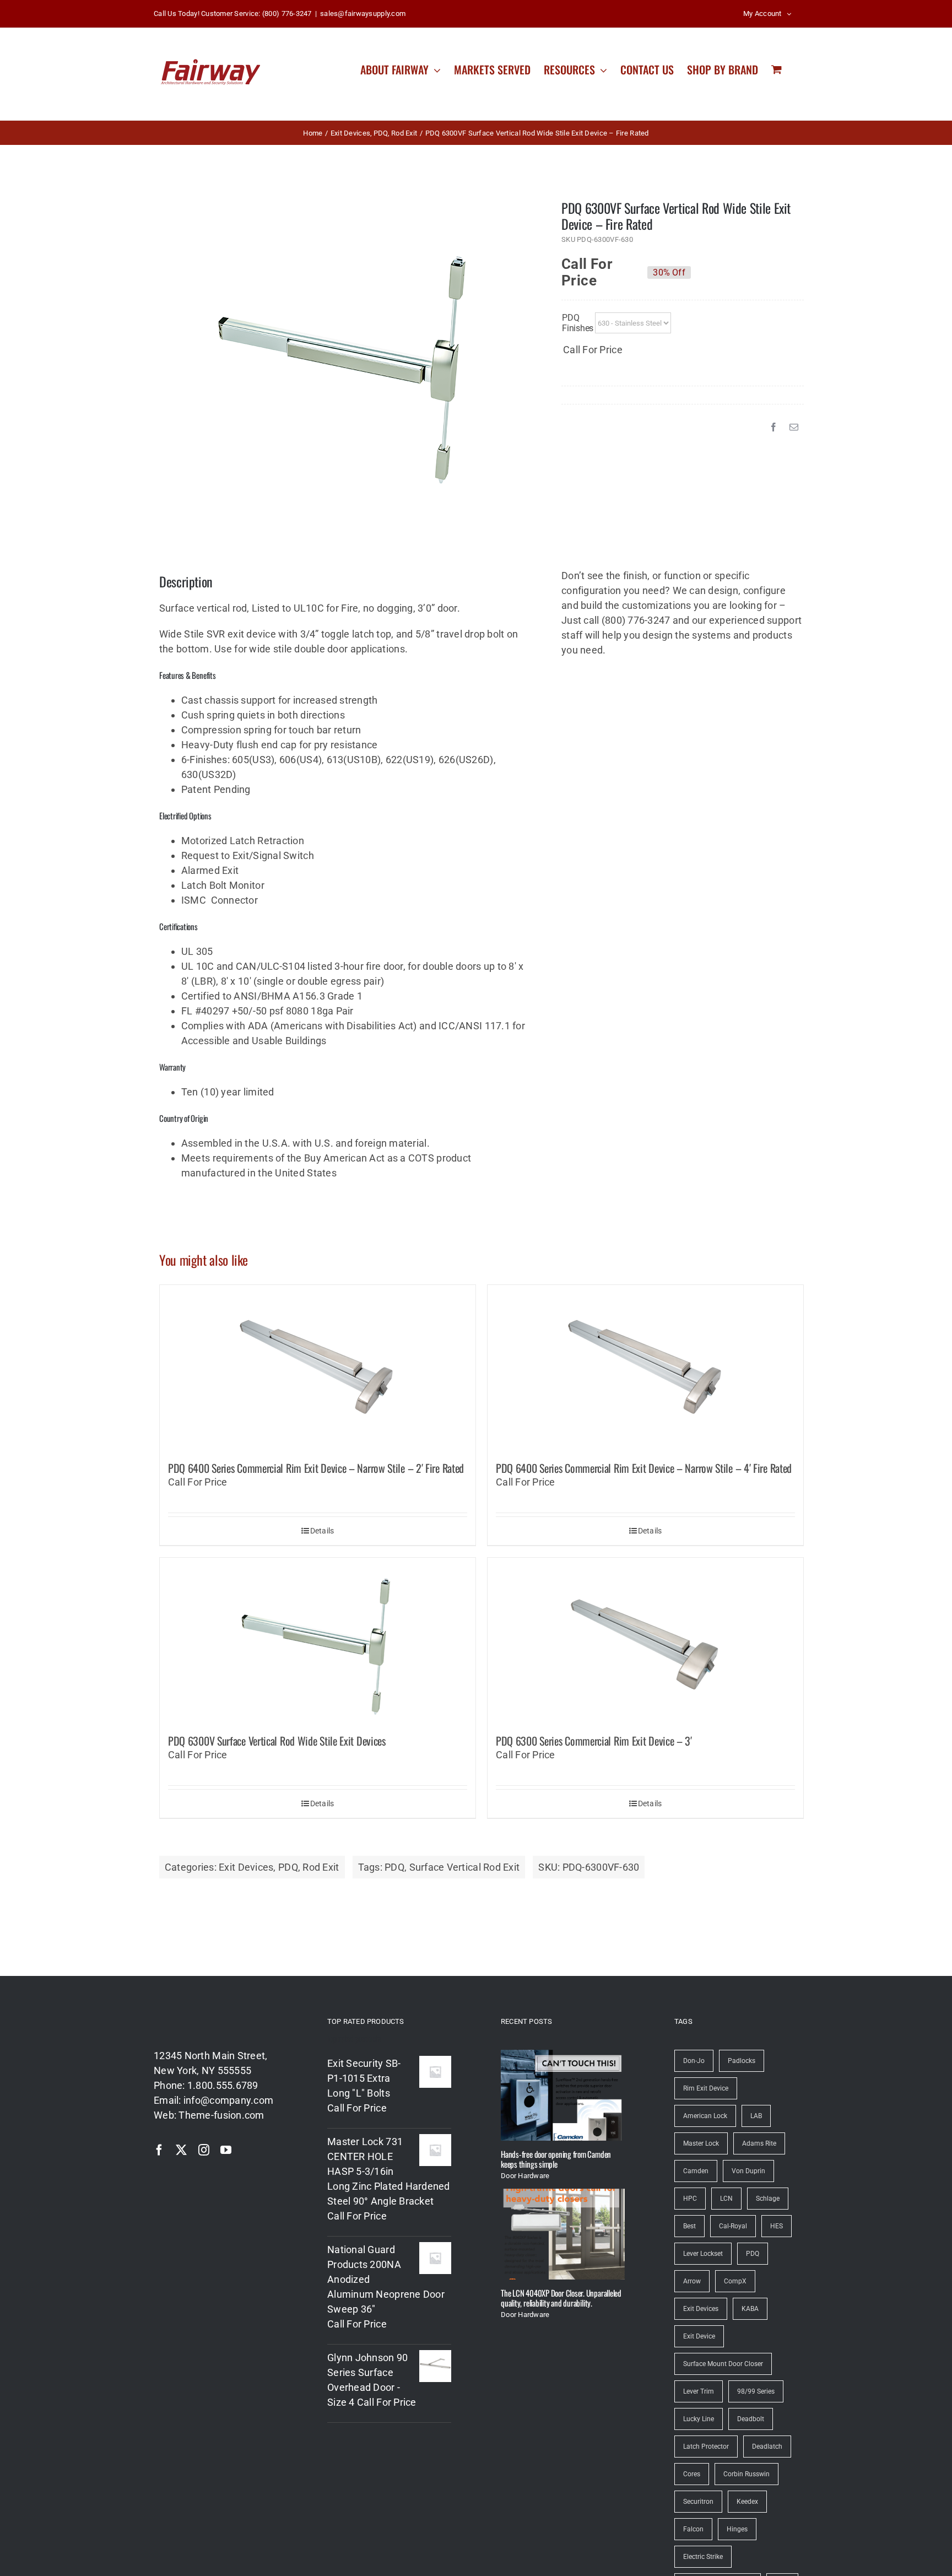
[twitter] (181, 2150)
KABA (750, 2309)
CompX (735, 2281)
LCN (726, 2199)
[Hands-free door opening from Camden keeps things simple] (563, 2095)
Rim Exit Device (706, 2088)
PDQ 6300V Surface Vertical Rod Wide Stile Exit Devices (277, 1741)
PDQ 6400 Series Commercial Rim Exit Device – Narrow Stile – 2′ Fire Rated (316, 1468)
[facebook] (159, 2150)
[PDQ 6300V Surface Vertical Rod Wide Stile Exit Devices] (318, 1640)
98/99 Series (756, 2391)
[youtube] (226, 2150)
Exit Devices (246, 1867)
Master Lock (701, 2143)
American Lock (705, 2116)
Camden (696, 2171)
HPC (690, 2199)
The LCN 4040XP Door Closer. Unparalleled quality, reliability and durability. (561, 2298)
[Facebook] (773, 427)
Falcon (693, 2529)
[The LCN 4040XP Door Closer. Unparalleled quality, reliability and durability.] (563, 2234)
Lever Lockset (703, 2254)
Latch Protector (706, 2447)
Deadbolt (751, 2419)
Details (322, 1531)
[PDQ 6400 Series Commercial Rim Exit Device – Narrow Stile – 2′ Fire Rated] (318, 1368)
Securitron (698, 2502)
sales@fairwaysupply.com (363, 13)
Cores (692, 2474)
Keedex (747, 2502)
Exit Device (699, 2336)
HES (777, 2226)
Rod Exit (321, 1867)
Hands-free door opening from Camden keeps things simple (556, 2159)
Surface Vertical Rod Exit (465, 1867)
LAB (756, 2116)
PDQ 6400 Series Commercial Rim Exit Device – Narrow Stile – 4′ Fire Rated (644, 1468)
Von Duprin (748, 2171)
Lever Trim (699, 2391)
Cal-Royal (733, 2226)
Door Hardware (525, 2176)
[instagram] (204, 2150)
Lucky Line (699, 2419)
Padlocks (742, 2061)
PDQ (288, 1867)
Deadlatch (767, 2447)
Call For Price (587, 267)
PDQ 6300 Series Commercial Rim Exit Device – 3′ (594, 1741)
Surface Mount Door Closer (723, 2364)
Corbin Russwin (747, 2474)
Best (689, 2226)
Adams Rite (759, 2143)
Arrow (692, 2281)
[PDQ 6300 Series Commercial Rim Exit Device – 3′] (645, 1640)
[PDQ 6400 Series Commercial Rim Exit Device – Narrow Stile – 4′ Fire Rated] (645, 1368)
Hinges (737, 2529)
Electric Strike (703, 2557)
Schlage (768, 2199)
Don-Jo (694, 2061)
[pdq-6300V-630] (344, 360)
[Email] (794, 427)
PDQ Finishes (578, 323)
